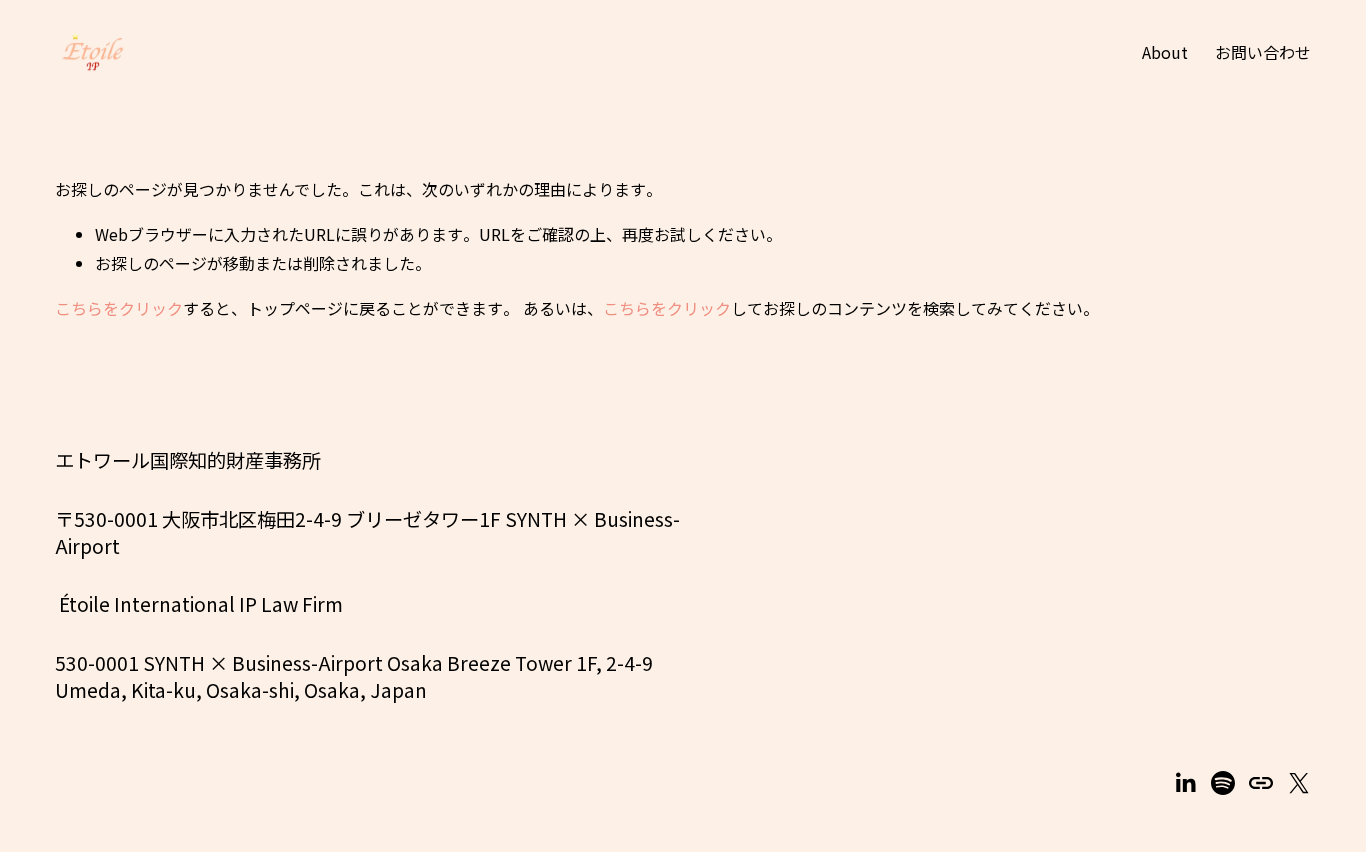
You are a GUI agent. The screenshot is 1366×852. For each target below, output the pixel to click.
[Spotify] (1223, 783)
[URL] (1261, 783)
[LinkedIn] (1185, 783)
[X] (1299, 783)
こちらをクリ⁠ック (119, 308)
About (1165, 52)
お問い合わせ (1263, 52)
